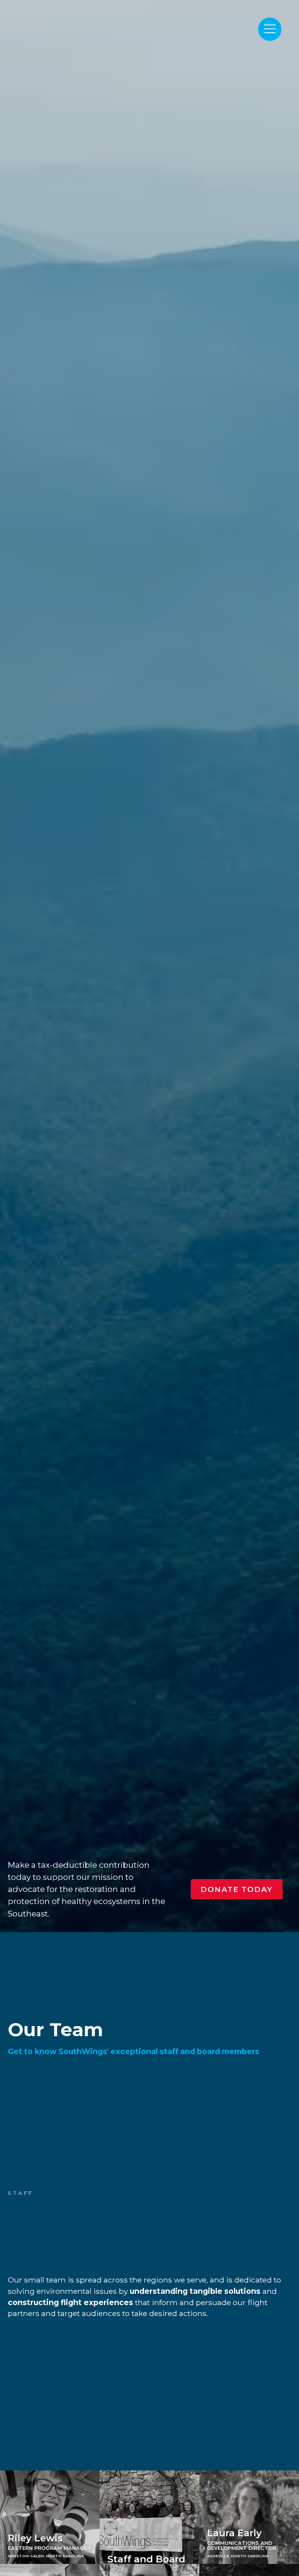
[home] (107, 22)
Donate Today (237, 1889)
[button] (270, 29)
